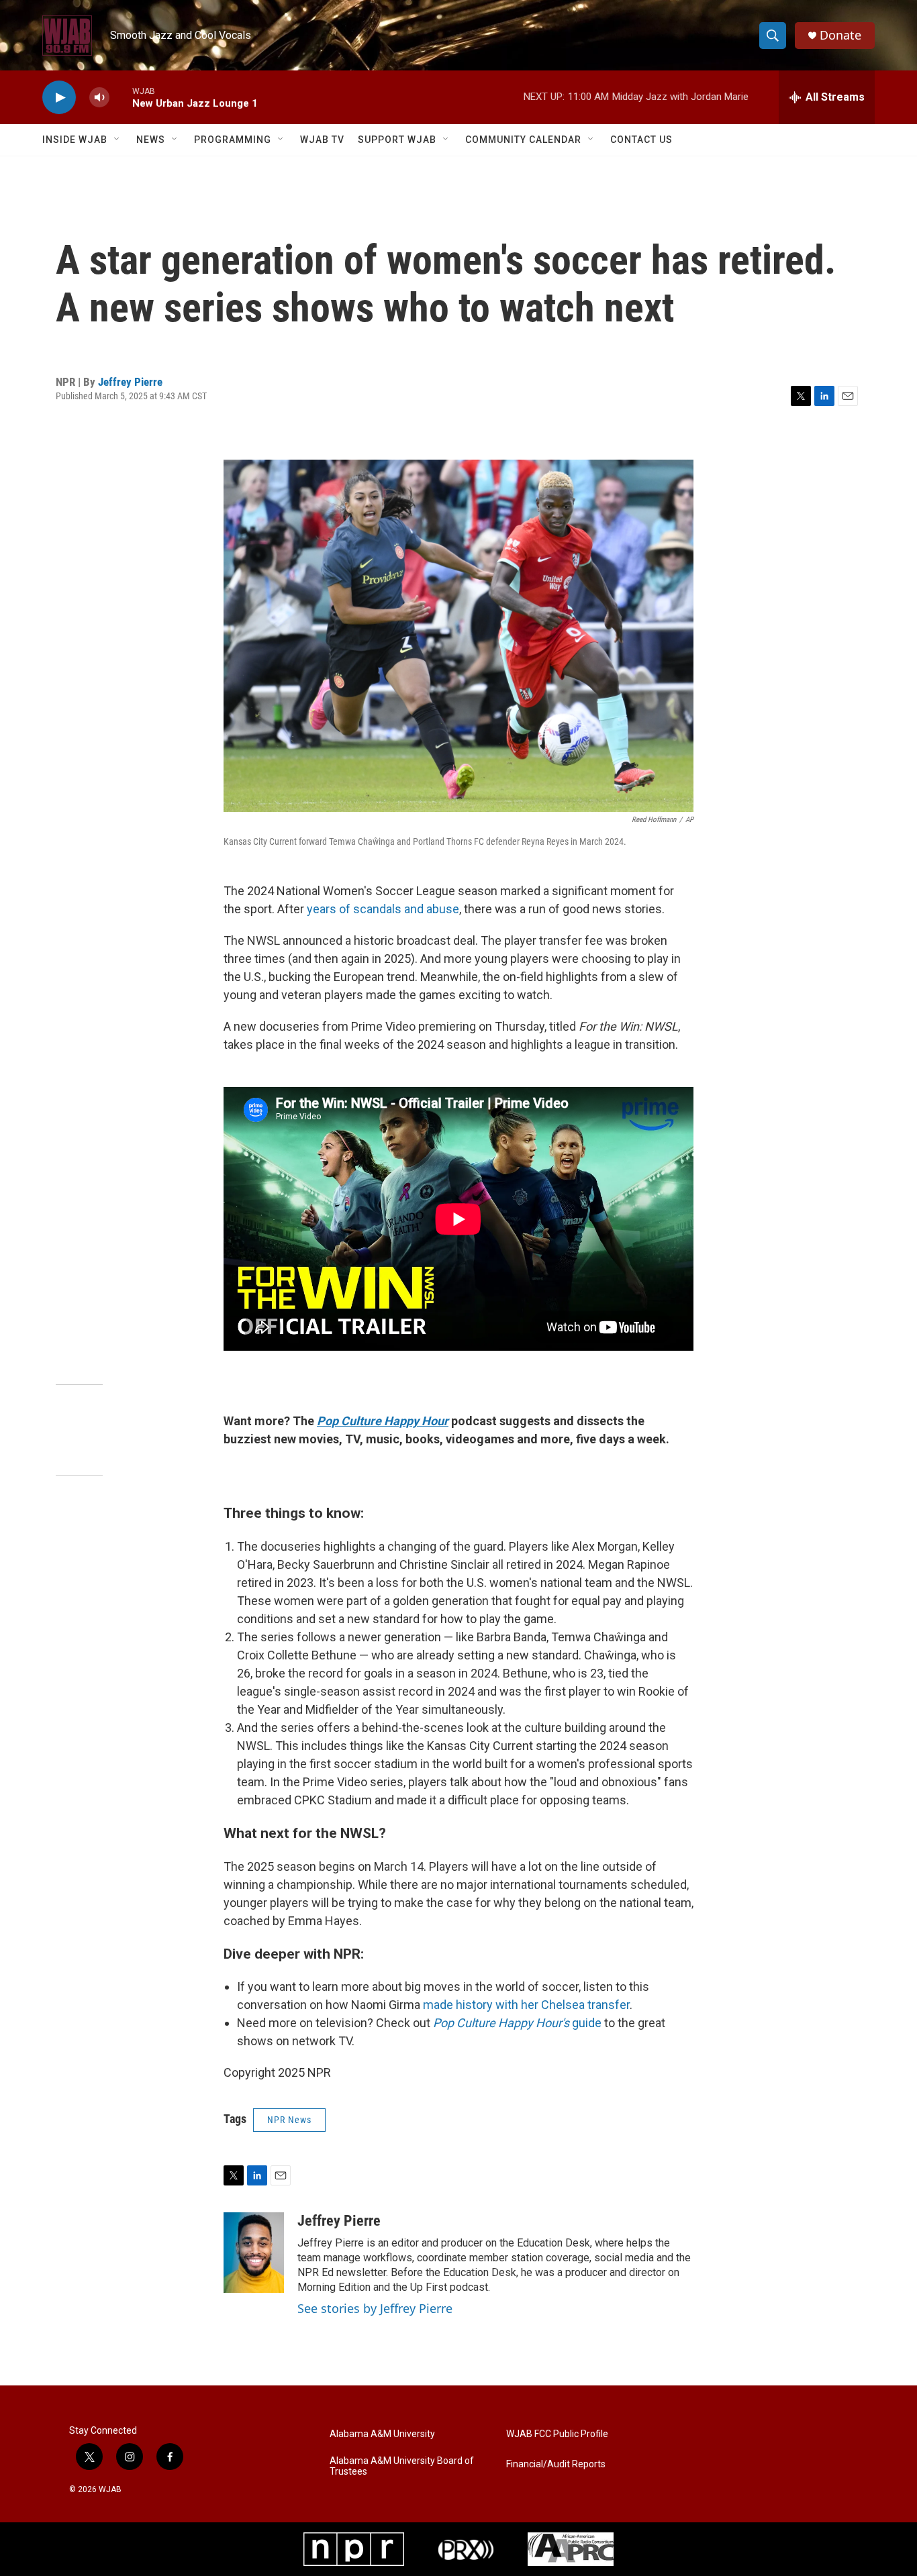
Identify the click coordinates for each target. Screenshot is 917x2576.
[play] (59, 98)
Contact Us (641, 140)
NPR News (289, 2120)
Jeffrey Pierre (130, 382)
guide (517, 2023)
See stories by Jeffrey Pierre (375, 2308)
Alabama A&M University (382, 2434)
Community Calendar (523, 140)
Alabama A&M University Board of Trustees (402, 2466)
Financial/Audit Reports (556, 2464)
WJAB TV (322, 140)
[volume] (99, 98)
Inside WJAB (75, 140)
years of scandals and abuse (383, 909)
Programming (233, 140)
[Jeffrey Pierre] (254, 2253)
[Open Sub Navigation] (117, 140)
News (151, 140)
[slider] (121, 97)
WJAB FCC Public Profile (557, 2434)
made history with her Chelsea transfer (526, 2005)
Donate (840, 35)
